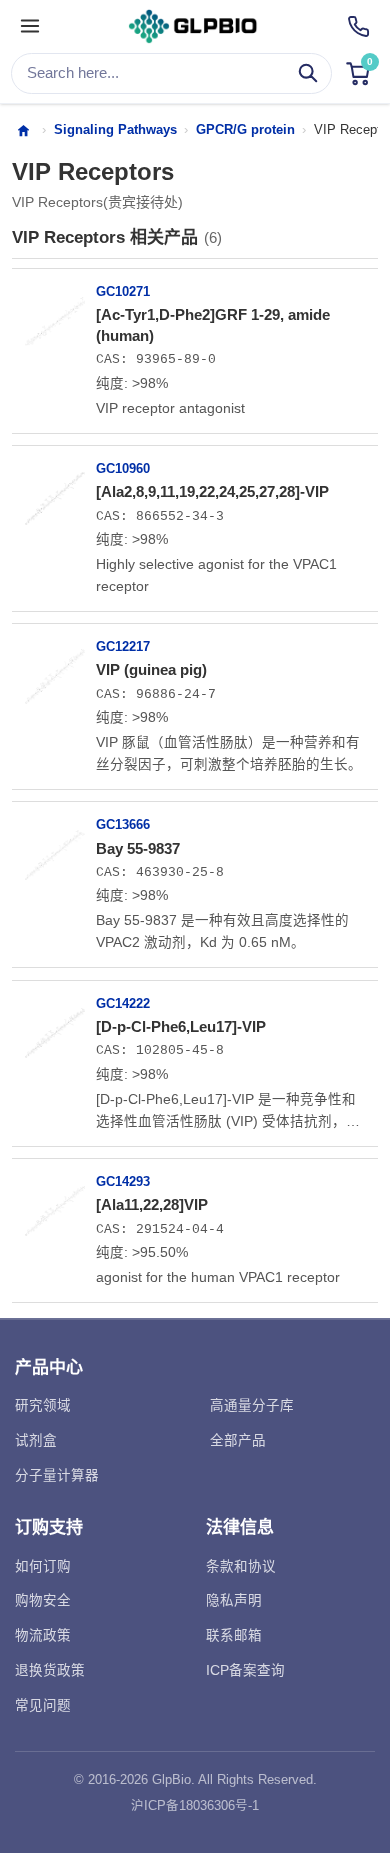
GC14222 (123, 1003)
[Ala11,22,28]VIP (152, 1204)
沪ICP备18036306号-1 (195, 1806)
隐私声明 (234, 1600)
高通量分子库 (252, 1405)
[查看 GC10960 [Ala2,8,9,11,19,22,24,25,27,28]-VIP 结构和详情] (55, 491)
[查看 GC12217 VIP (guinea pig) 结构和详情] (55, 669)
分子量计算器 (57, 1475)
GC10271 (123, 291)
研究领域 (43, 1405)
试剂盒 (36, 1440)
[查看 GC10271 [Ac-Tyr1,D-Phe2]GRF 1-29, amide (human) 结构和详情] (55, 314)
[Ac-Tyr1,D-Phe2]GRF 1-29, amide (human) (213, 325)
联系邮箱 (234, 1635)
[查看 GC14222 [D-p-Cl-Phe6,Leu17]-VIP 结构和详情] (55, 1026)
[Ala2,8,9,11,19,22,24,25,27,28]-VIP (212, 491)
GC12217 (123, 646)
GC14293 (123, 1181)
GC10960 (123, 468)
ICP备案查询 (245, 1670)
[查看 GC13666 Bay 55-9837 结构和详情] (55, 847)
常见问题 (43, 1705)
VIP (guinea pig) (151, 669)
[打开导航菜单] (30, 27)
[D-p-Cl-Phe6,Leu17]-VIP (181, 1026)
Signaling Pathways (115, 129)
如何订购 (43, 1566)
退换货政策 (50, 1670)
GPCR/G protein (245, 129)
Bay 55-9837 (138, 848)
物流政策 (43, 1635)
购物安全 (43, 1600)
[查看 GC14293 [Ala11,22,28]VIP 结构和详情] (55, 1204)
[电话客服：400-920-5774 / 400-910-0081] (358, 26)
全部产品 (238, 1440)
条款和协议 (241, 1566)
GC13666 (123, 824)
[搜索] (308, 73)
